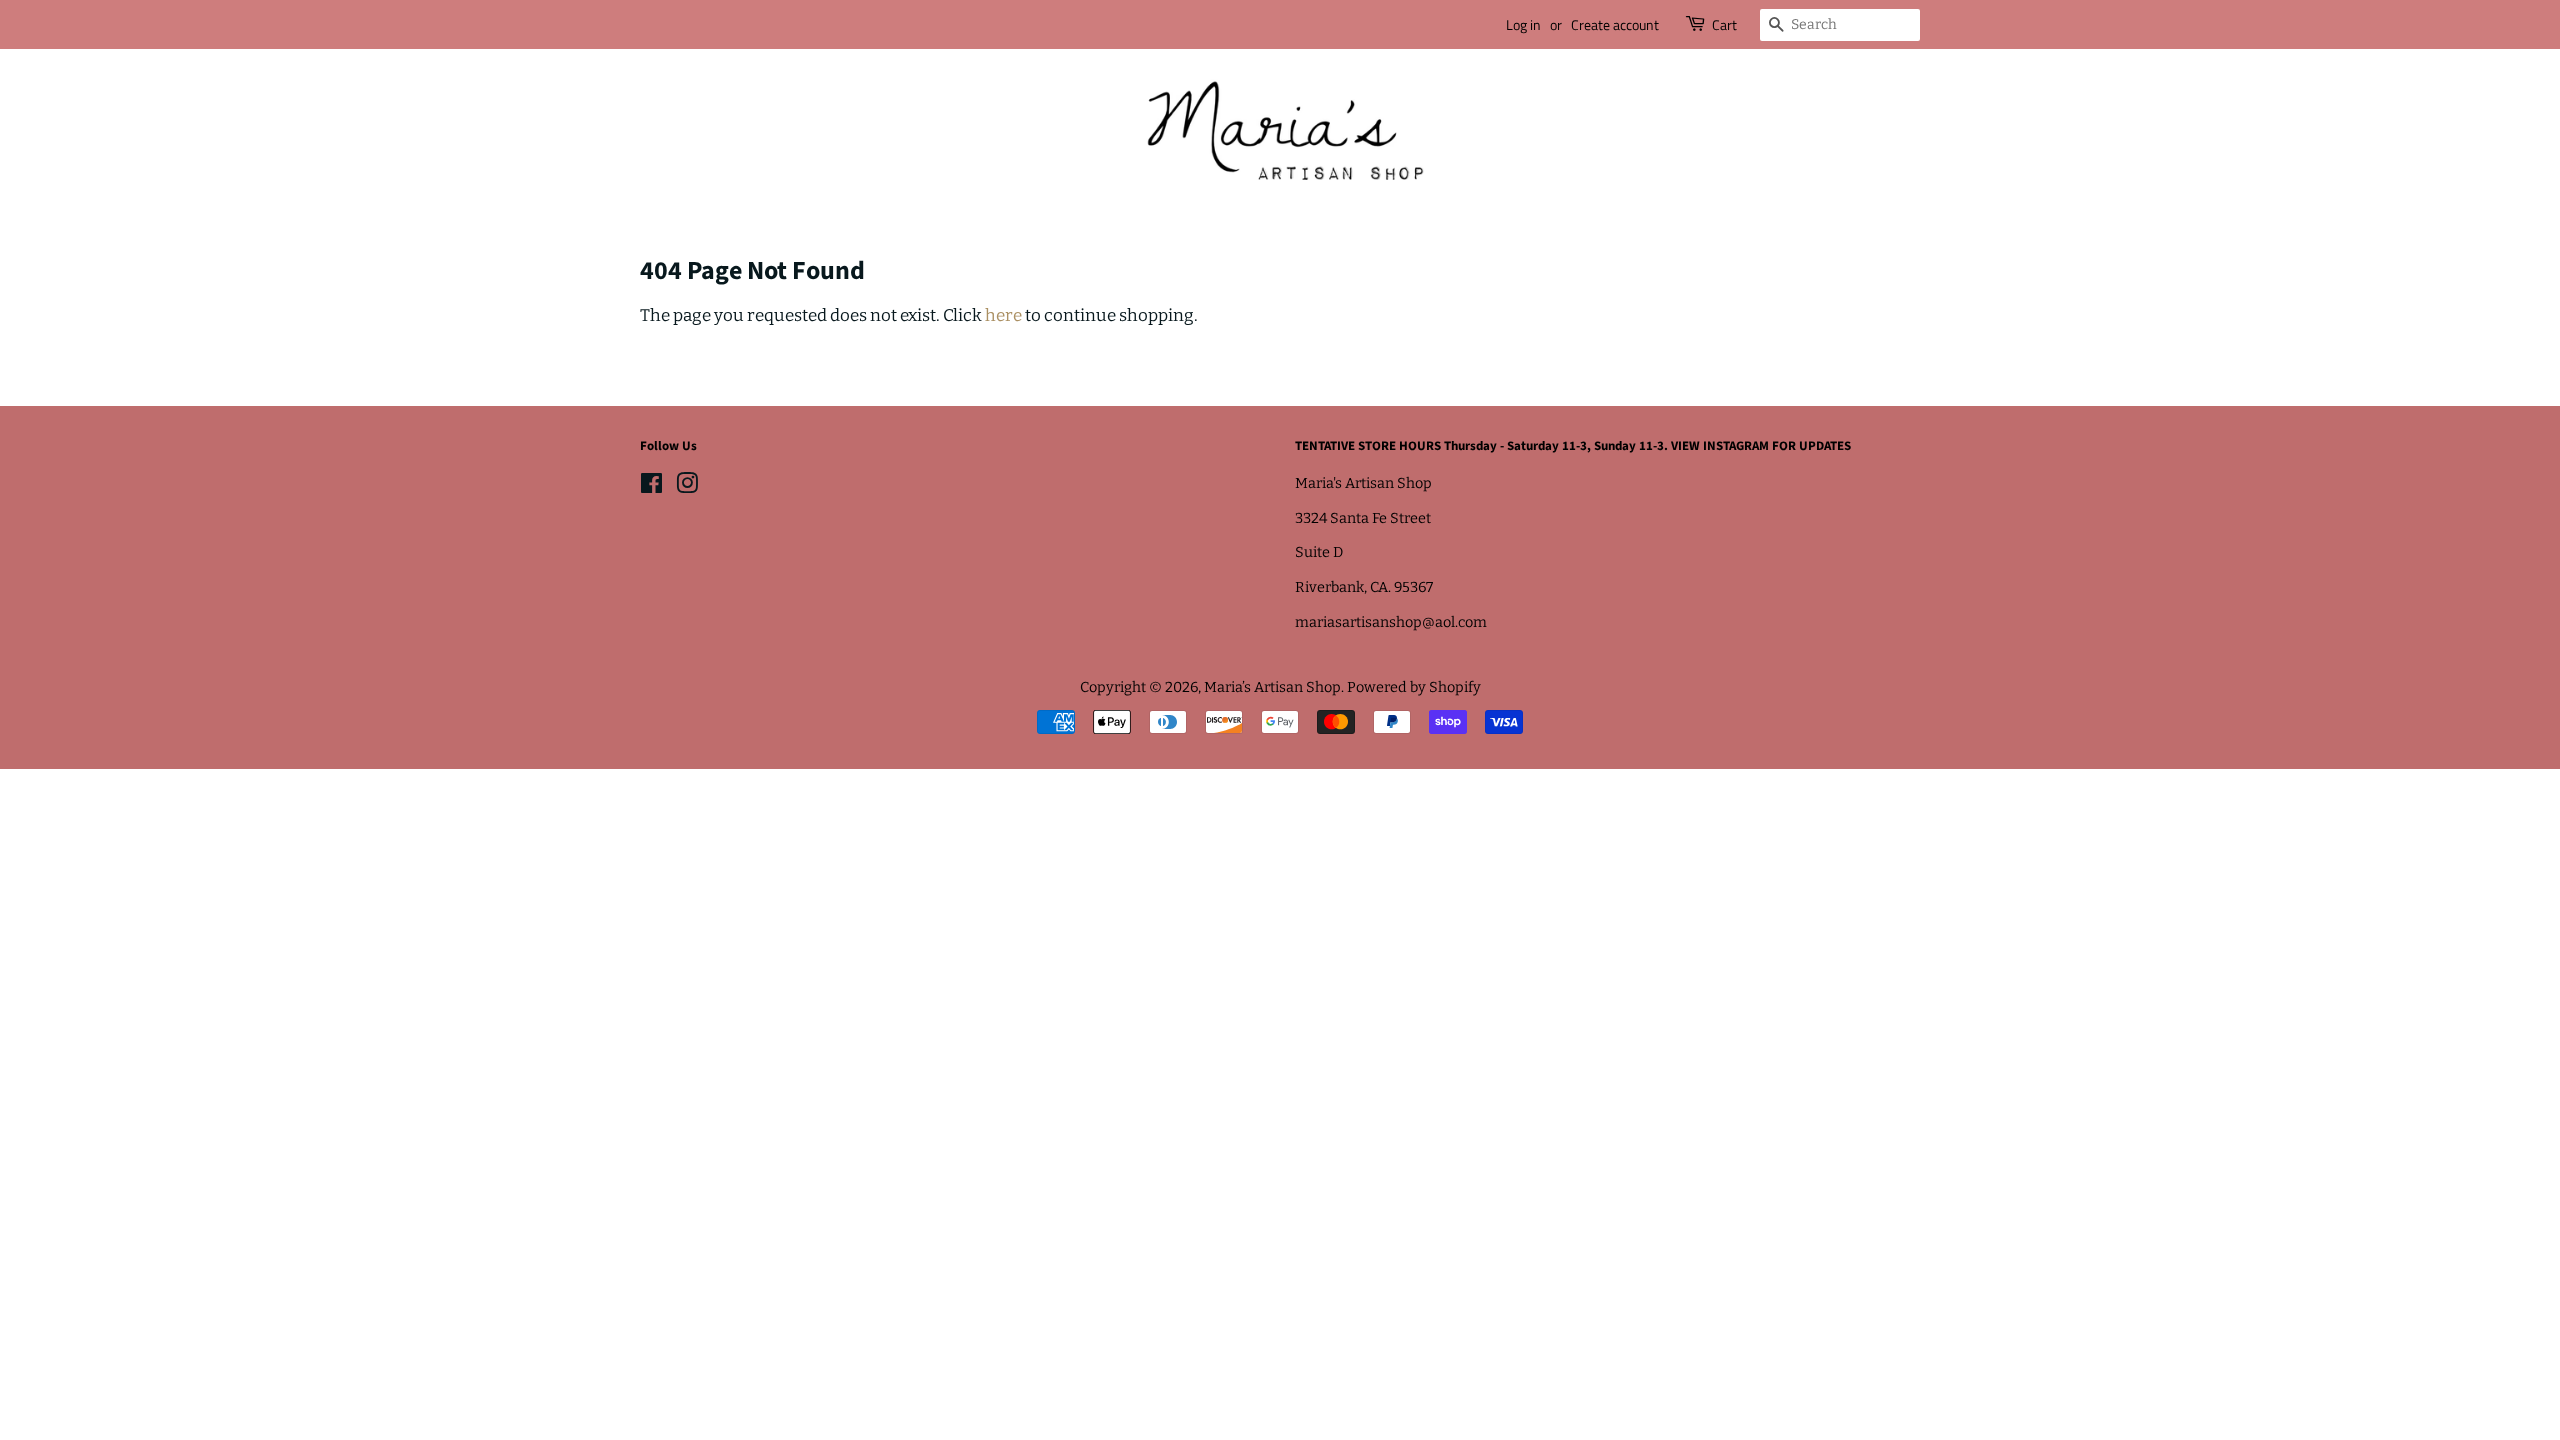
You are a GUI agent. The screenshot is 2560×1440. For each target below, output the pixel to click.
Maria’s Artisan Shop (1272, 687)
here (1003, 315)
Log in (1523, 24)
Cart (1724, 24)
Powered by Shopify (1414, 687)
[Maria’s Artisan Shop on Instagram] (687, 487)
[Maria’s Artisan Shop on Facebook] (651, 487)
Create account (1615, 24)
